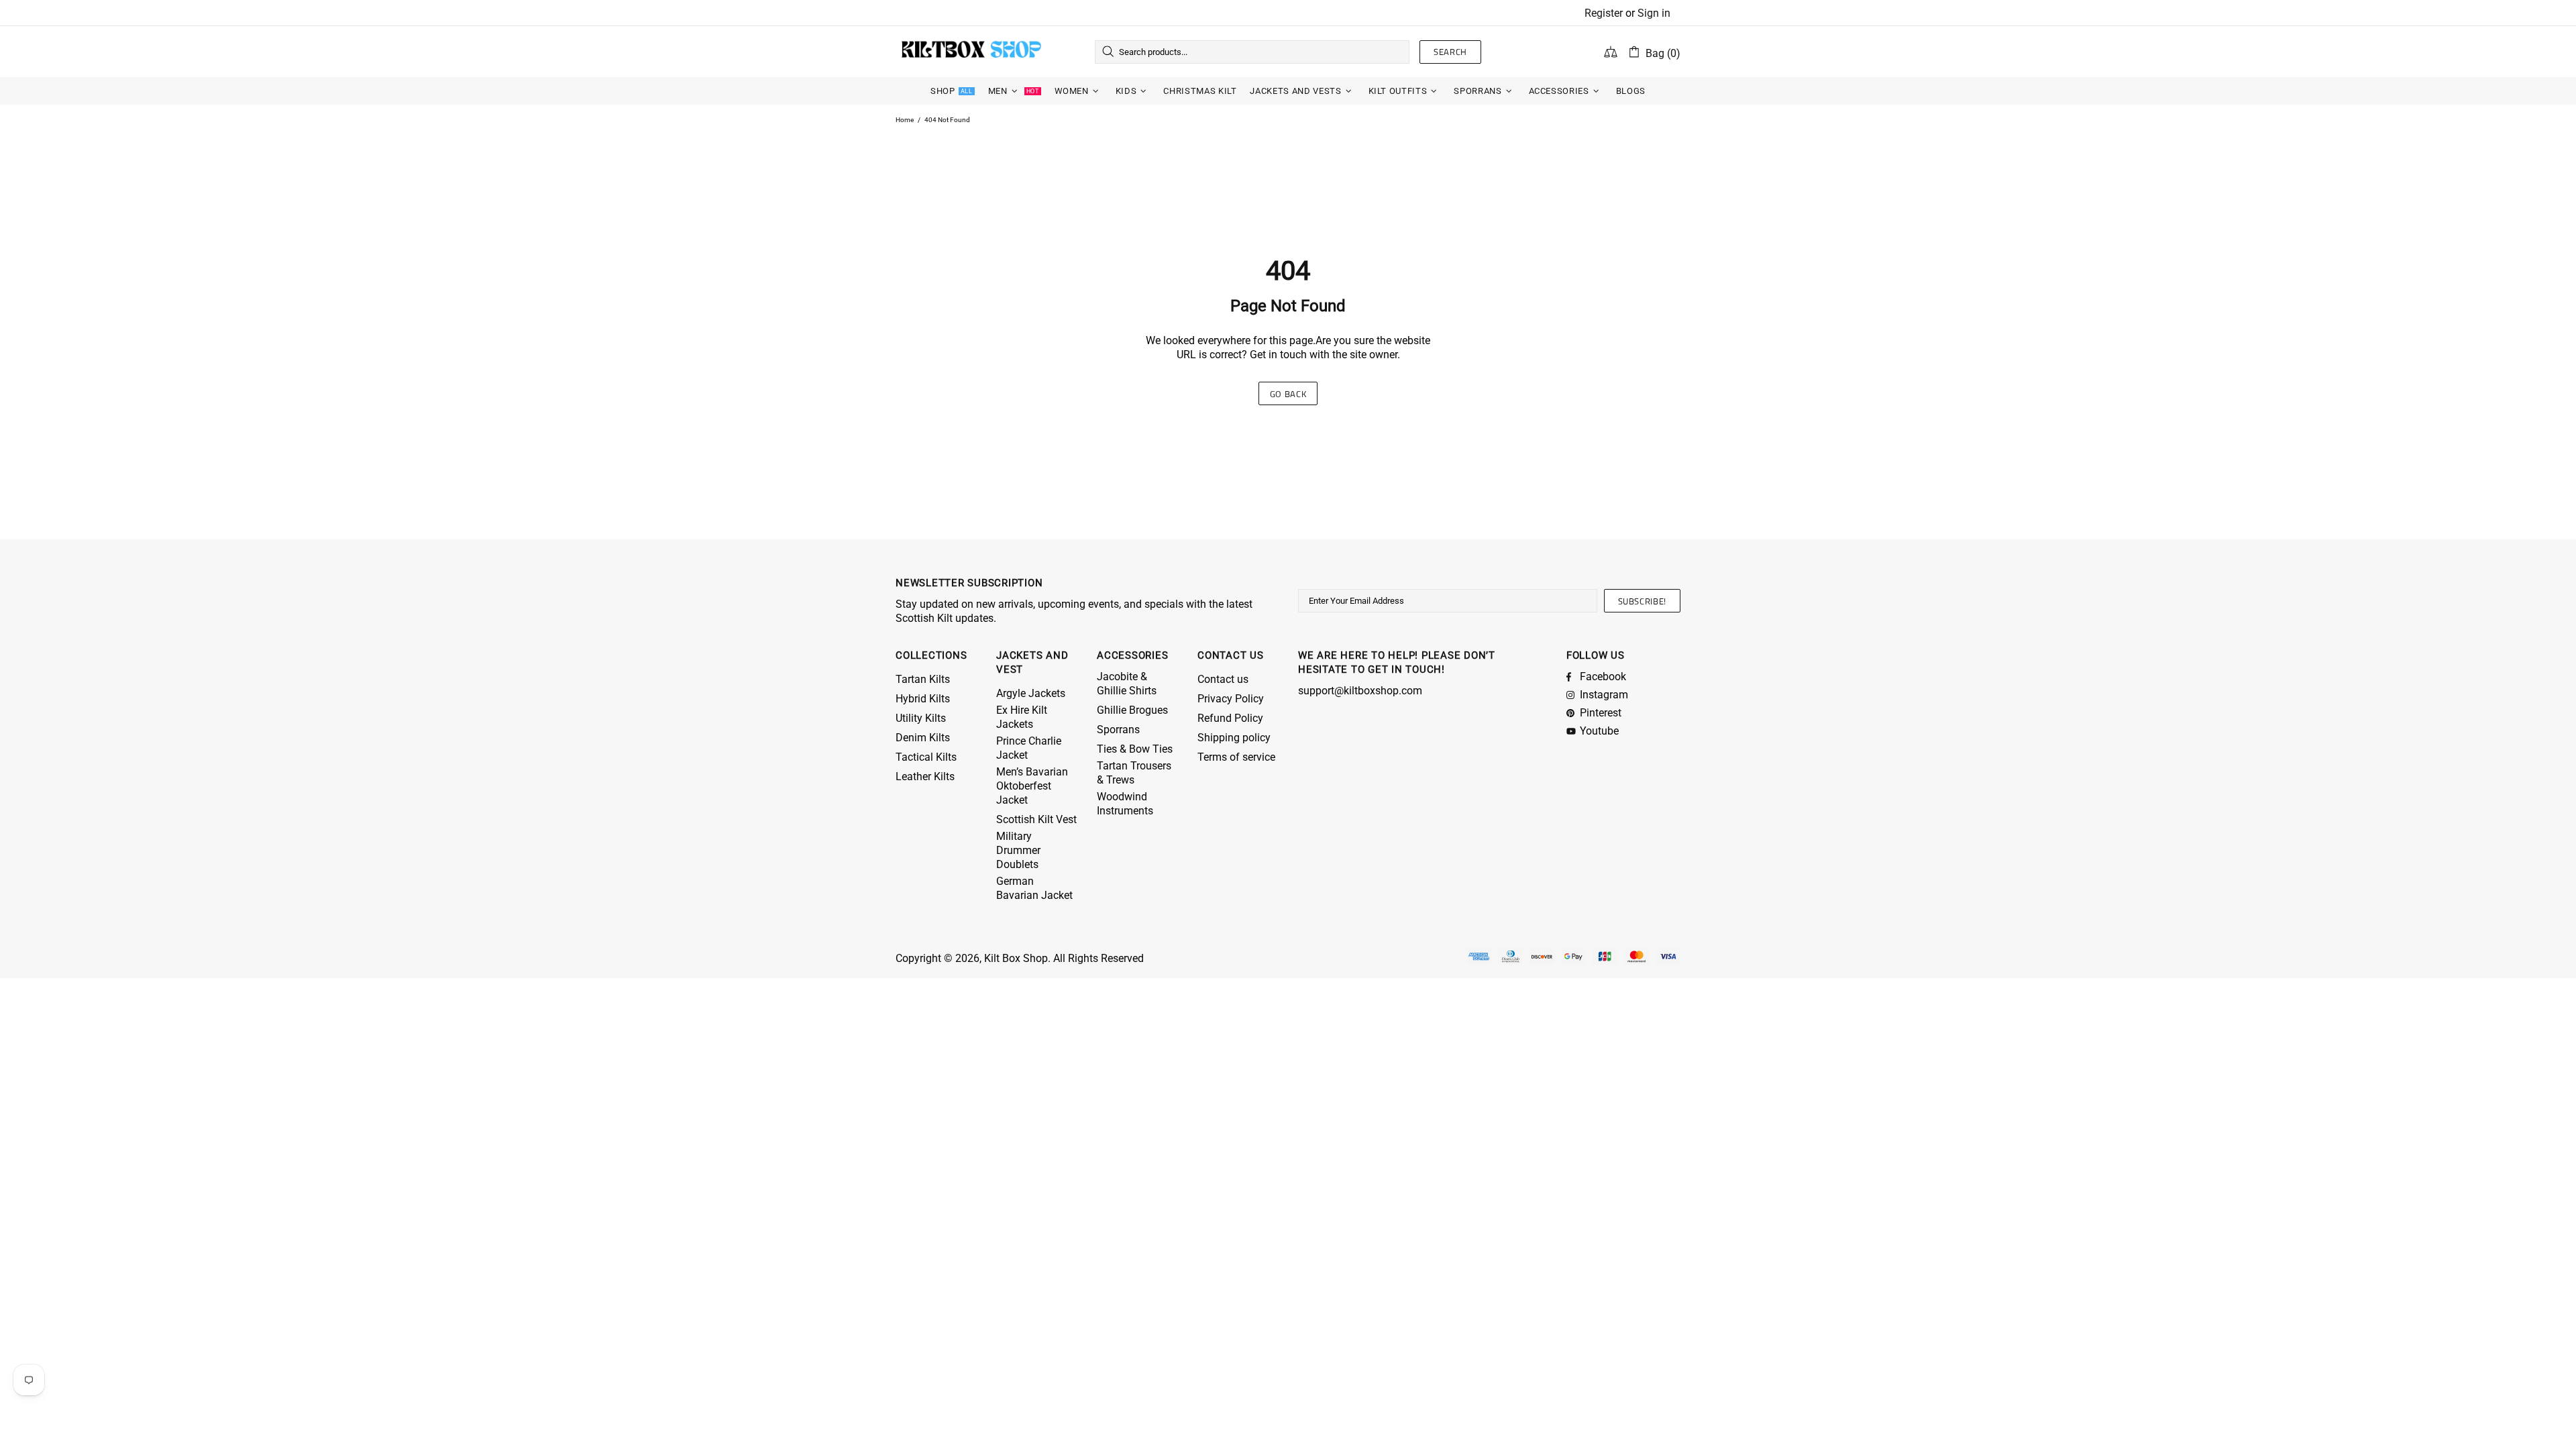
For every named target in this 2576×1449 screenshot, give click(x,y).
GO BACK (1288, 394)
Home (905, 120)
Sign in (1654, 13)
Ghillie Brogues (1132, 710)
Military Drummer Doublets (1018, 850)
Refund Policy (1230, 718)
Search (1450, 52)
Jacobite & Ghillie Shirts (1127, 684)
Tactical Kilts (926, 757)
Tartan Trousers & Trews (1134, 773)
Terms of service (1236, 757)
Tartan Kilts (923, 679)
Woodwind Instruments (1125, 804)
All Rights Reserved (1098, 958)
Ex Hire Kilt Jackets (1022, 717)
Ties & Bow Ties (1135, 749)
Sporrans (1118, 730)
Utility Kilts (921, 718)
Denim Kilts (923, 738)
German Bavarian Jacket (1034, 888)
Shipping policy (1234, 738)
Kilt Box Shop (971, 52)
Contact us (1223, 679)
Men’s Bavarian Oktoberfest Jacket (1032, 786)
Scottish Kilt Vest (1036, 819)
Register (1604, 13)
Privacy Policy (1231, 699)
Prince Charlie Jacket (1029, 748)
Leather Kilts (925, 776)
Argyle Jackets (1031, 693)
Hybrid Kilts (923, 699)
